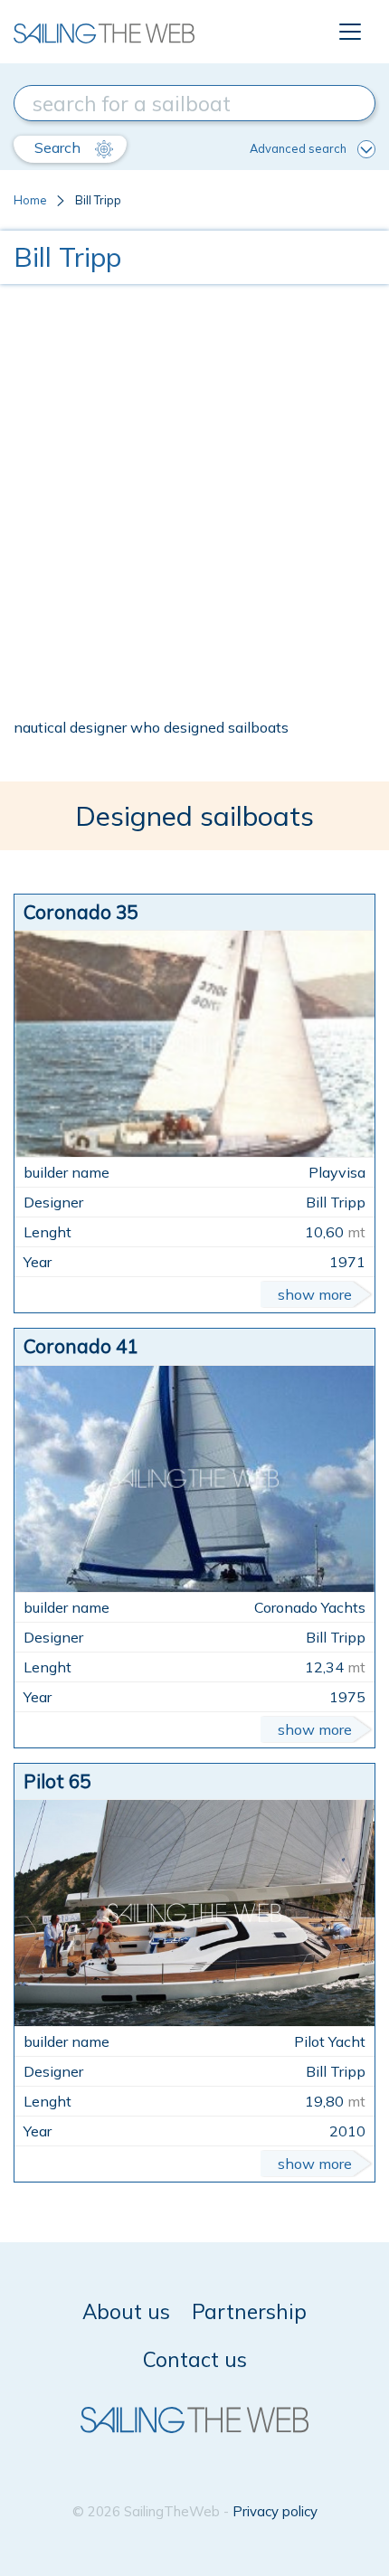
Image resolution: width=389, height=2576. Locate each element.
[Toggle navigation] (350, 32)
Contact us (195, 2359)
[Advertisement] (194, 500)
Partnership (249, 2311)
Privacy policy (275, 2511)
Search (59, 147)
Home (30, 200)
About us (126, 2311)
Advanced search (298, 148)
